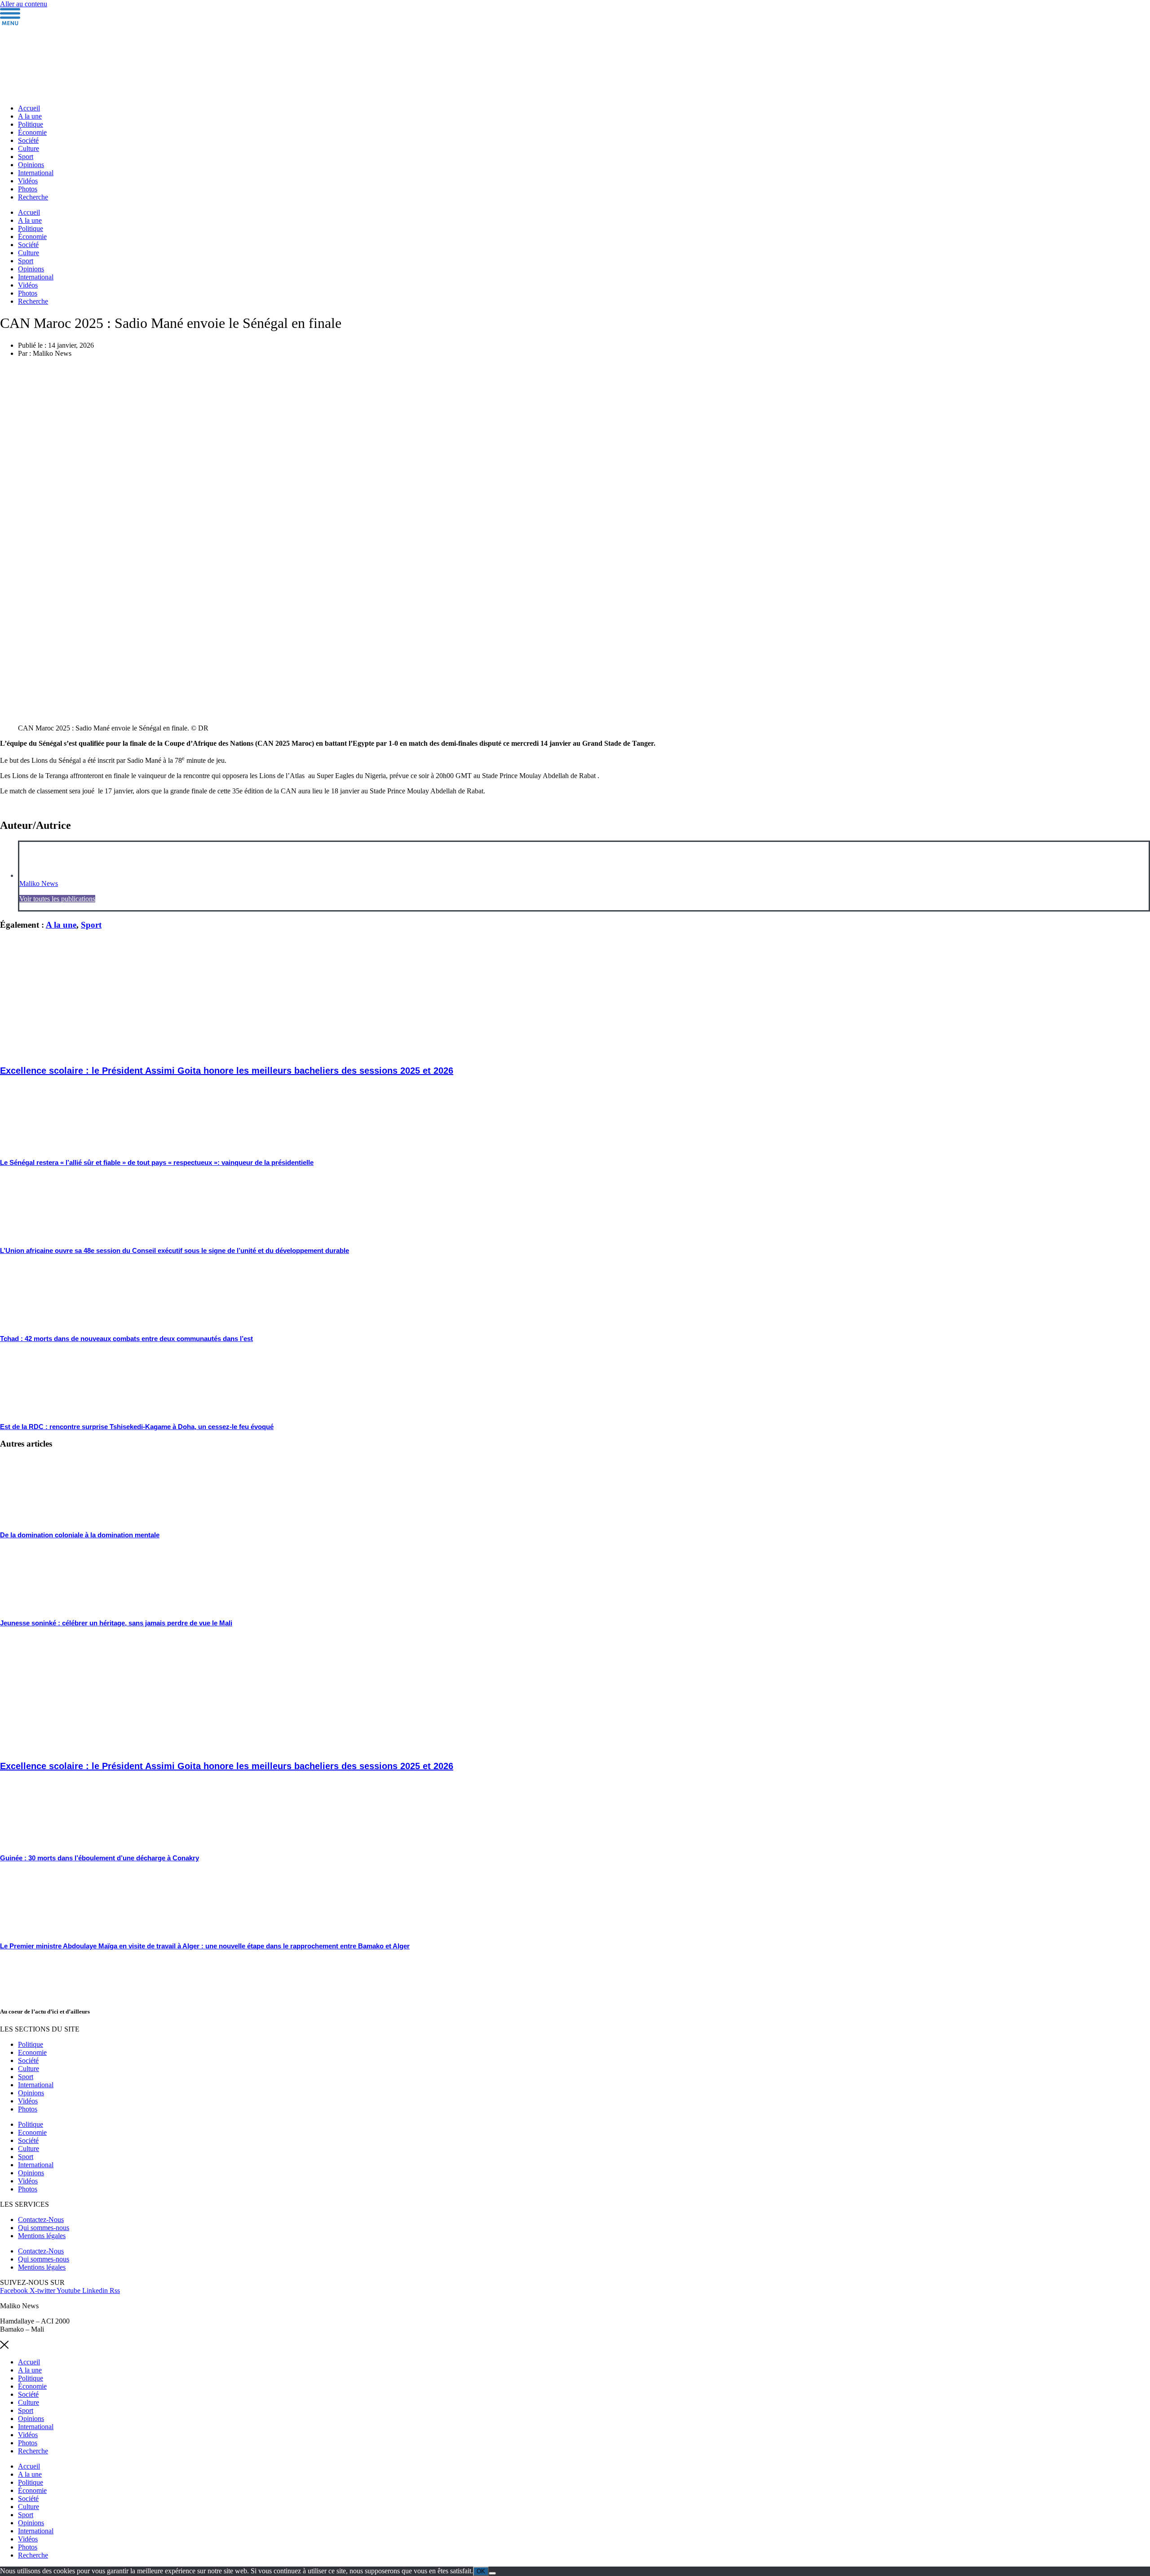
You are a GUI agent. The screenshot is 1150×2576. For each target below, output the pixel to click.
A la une (30, 116)
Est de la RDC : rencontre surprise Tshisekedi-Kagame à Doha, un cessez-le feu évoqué (137, 1427)
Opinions (31, 165)
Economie (32, 2052)
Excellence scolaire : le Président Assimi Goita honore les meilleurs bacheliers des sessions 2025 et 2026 (227, 1071)
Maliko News (39, 883)
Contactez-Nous (41, 2220)
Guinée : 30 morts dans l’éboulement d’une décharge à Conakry (100, 1858)
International (36, 173)
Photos (28, 189)
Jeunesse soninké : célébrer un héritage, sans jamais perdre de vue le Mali (116, 1623)
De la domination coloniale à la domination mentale (80, 1535)
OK (481, 2571)
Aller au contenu (24, 4)
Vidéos (28, 181)
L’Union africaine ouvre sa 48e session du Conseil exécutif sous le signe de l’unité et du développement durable (175, 1250)
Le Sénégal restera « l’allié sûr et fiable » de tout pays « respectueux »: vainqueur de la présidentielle (157, 1162)
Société (28, 140)
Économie (32, 132)
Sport (26, 157)
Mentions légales (42, 2236)
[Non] (492, 2573)
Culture (29, 148)
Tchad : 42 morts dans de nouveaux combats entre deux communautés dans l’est (126, 1339)
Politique (31, 124)
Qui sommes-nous (44, 2228)
